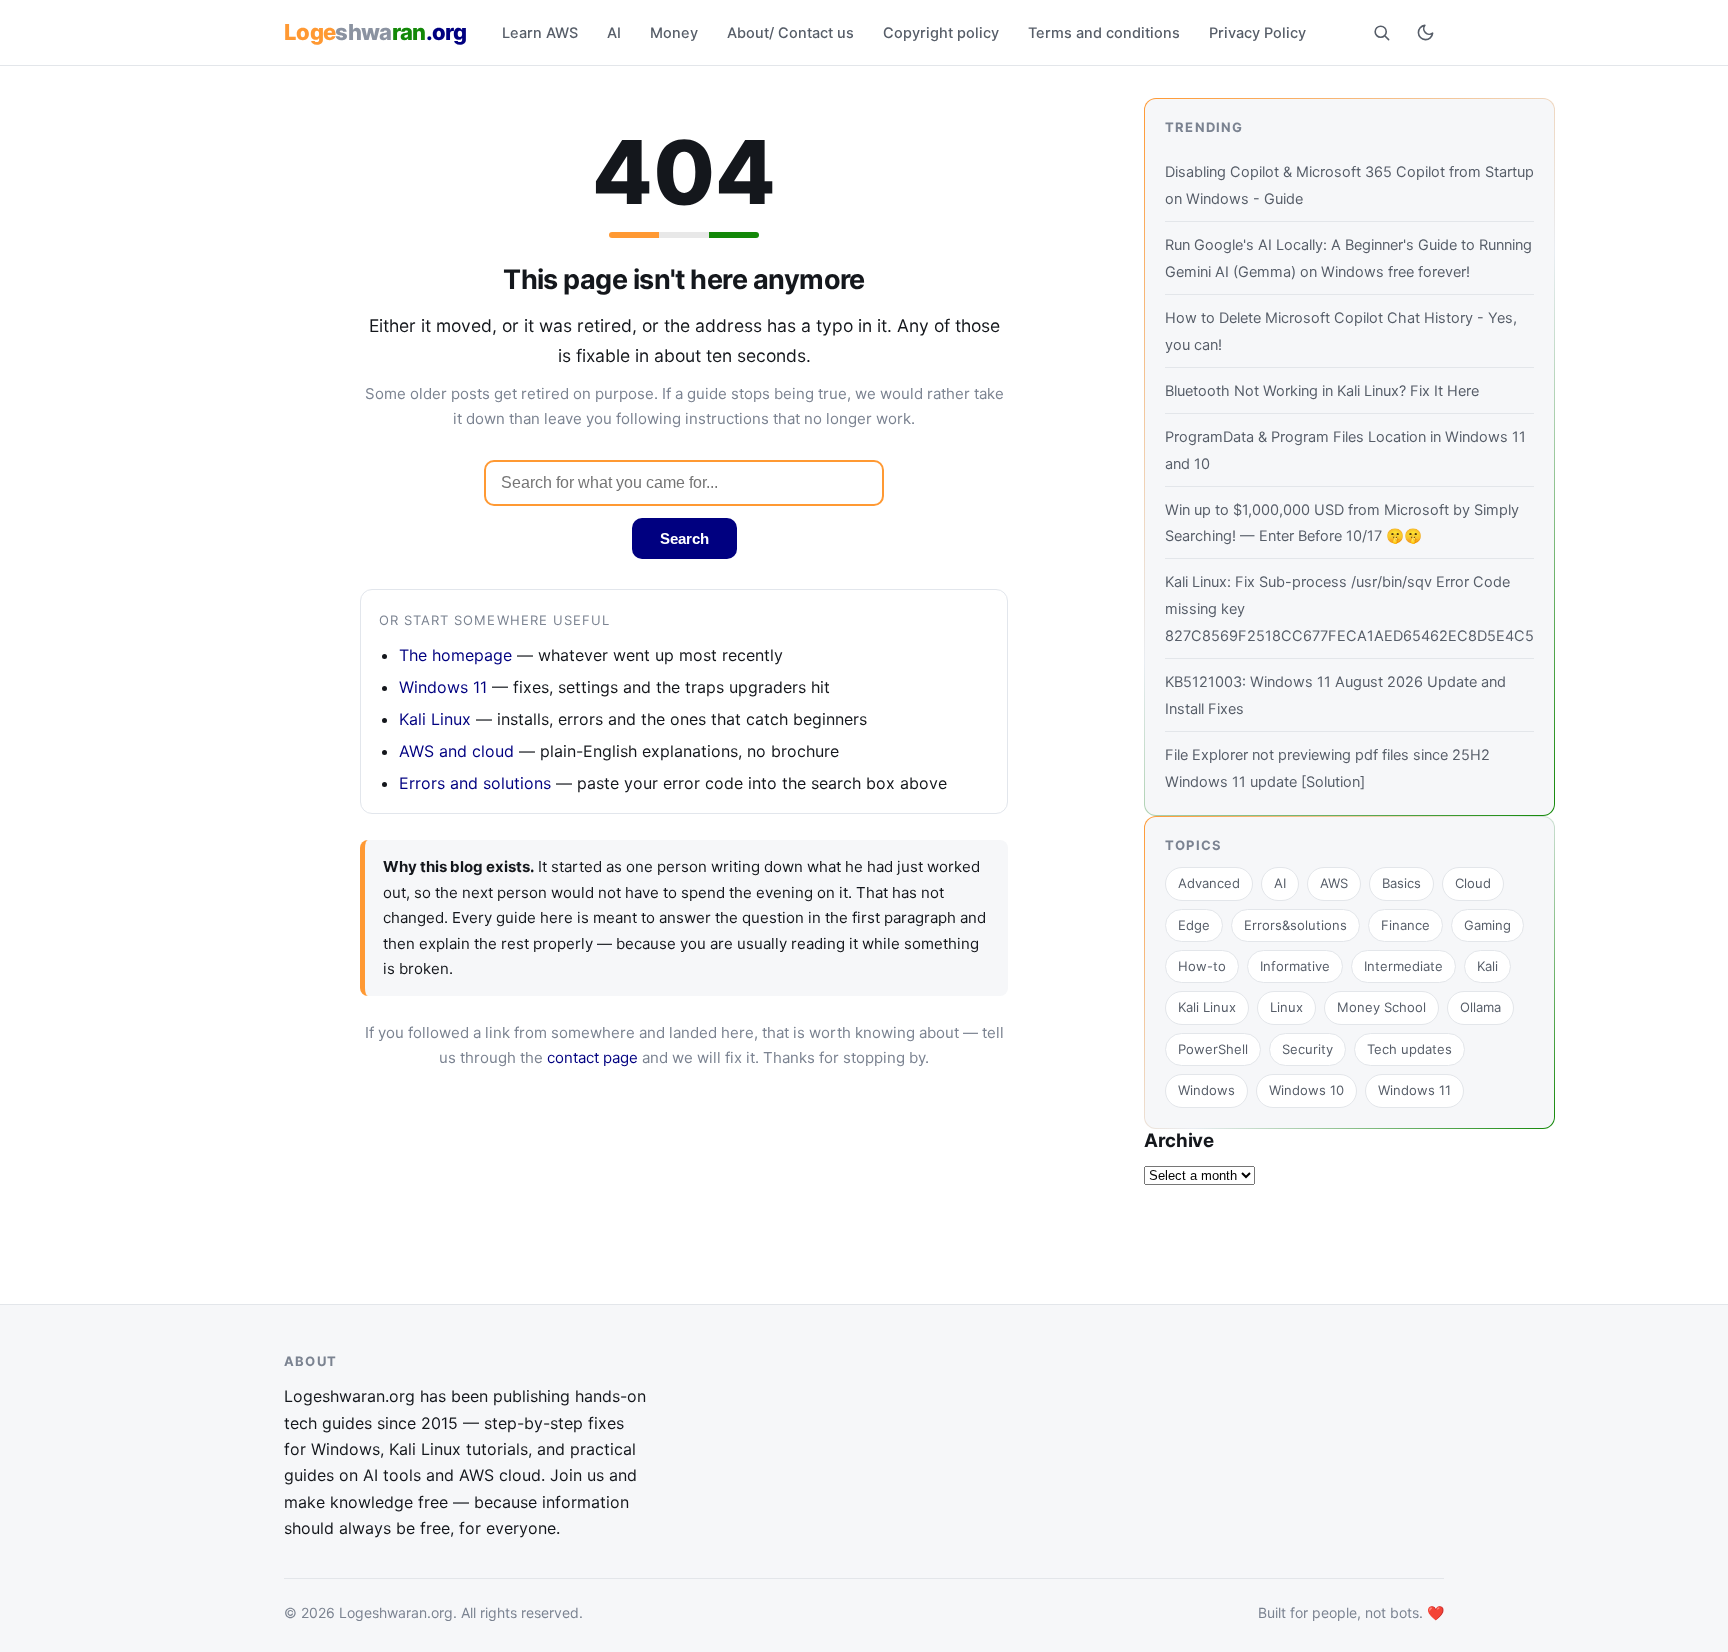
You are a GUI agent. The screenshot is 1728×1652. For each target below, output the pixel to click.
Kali (1487, 966)
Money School (1381, 1007)
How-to (1202, 966)
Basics (1401, 883)
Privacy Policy (1257, 33)
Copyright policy (941, 33)
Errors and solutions (475, 783)
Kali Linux (435, 719)
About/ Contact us (790, 33)
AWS (1334, 883)
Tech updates (1409, 1049)
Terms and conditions (1104, 33)
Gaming (1487, 925)
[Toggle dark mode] (1425, 32)
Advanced (1209, 883)
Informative (1295, 966)
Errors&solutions (1295, 925)
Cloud (1473, 883)
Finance (1405, 925)
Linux (1286, 1007)
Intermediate (1403, 966)
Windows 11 (443, 687)
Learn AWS (540, 33)
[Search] (1381, 32)
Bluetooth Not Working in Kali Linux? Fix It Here (1322, 391)
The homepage (455, 655)
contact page (592, 1057)
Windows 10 (1306, 1090)
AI (614, 33)
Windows (1206, 1090)
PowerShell (1213, 1049)
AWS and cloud (456, 751)
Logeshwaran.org (396, 1611)
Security (1307, 1049)
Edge (1194, 925)
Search (684, 538)
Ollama (1480, 1007)
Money (674, 33)
